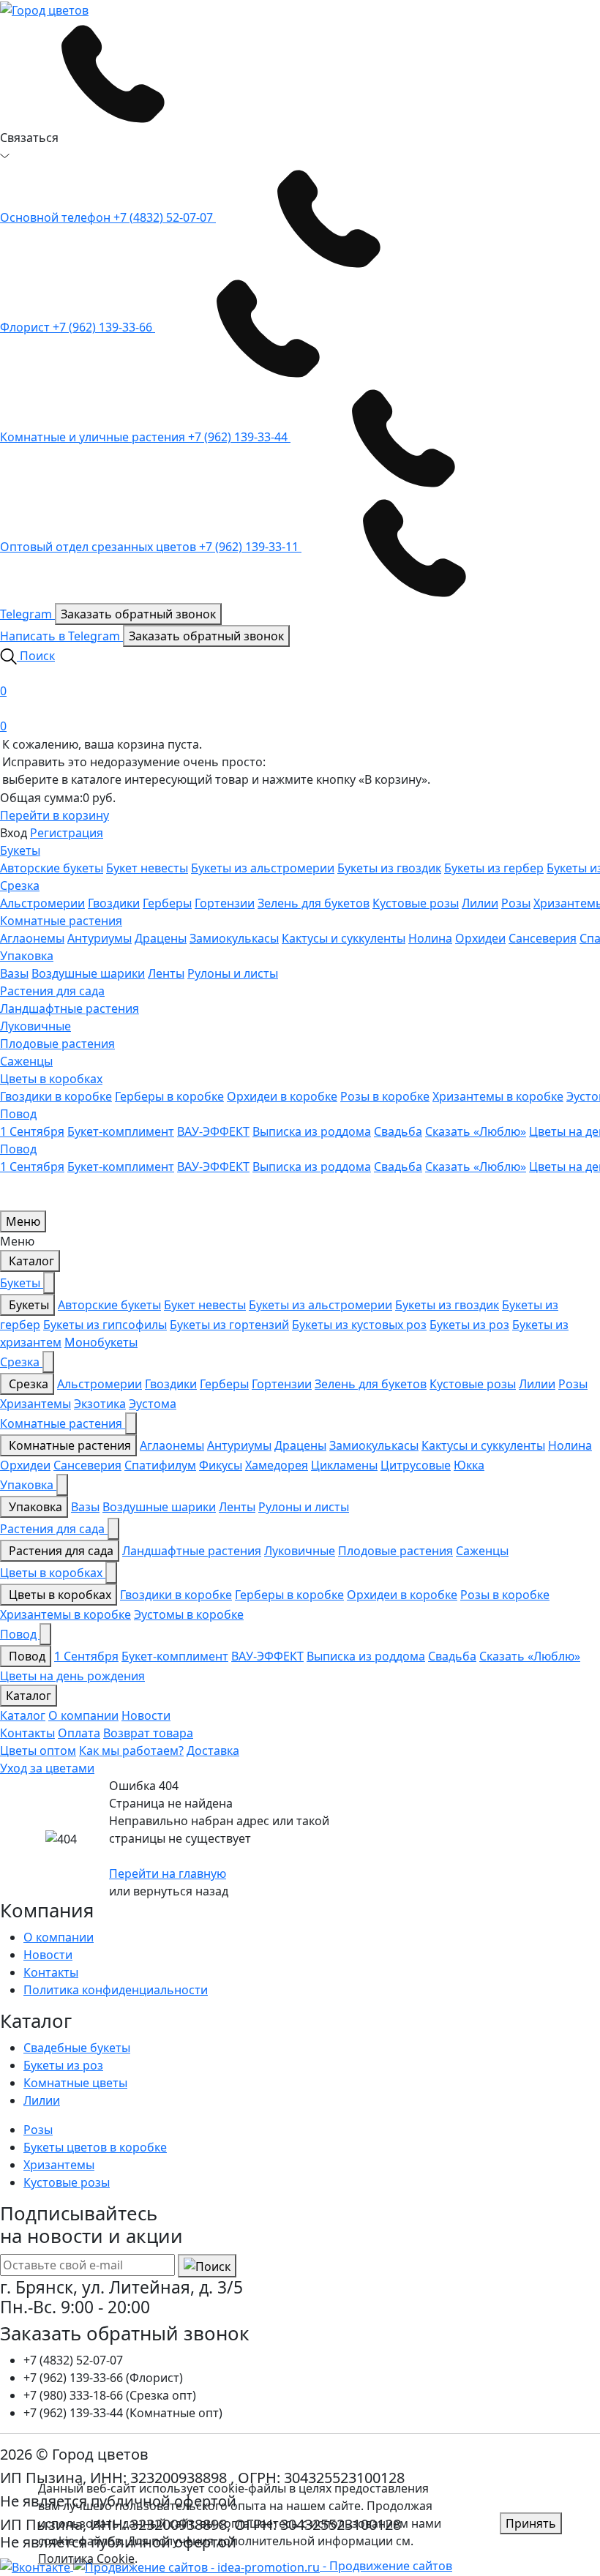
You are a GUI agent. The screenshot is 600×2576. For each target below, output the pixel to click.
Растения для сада (52, 991)
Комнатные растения (61, 921)
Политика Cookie (86, 2558)
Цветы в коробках (51, 1079)
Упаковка (27, 956)
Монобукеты (101, 1342)
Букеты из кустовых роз (359, 1325)
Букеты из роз (469, 1325)
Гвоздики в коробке (56, 1096)
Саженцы (26, 1061)
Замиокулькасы (234, 938)
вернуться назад (181, 1891)
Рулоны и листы (233, 973)
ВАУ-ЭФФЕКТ (213, 1131)
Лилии (480, 903)
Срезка (20, 885)
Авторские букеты (52, 868)
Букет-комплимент (121, 1131)
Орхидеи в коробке (282, 1096)
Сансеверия (543, 938)
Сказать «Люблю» (476, 1131)
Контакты (27, 1733)
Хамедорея (277, 1465)
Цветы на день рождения (72, 1676)
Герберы (167, 903)
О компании (83, 1715)
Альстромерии (42, 903)
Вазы (14, 973)
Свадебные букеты (77, 2048)
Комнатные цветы (75, 2083)
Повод (18, 1114)
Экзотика (100, 1404)
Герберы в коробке (169, 1096)
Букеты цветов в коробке (95, 2147)
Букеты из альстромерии (263, 868)
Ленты (166, 973)
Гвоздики (114, 903)
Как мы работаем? (131, 1751)
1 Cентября (32, 1131)
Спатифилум (160, 1465)
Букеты (20, 850)
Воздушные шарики (88, 973)
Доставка (213, 1751)
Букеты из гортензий (229, 1325)
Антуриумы (100, 938)
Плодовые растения (57, 1044)
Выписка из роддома (312, 1131)
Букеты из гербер (494, 868)
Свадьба (398, 1131)
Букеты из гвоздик (389, 868)
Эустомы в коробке (189, 1614)
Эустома (153, 1404)
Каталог (30, 1261)
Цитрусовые (416, 1465)
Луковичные (35, 1026)
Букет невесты (147, 868)
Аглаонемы (32, 938)
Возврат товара (148, 1733)
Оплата (79, 1733)
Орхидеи (480, 938)
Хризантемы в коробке (498, 1096)
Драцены (161, 938)
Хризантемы (35, 1404)
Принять (531, 2523)
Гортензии (225, 903)
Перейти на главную (168, 1873)
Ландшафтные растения (70, 1008)
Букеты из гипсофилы (105, 1325)
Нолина (430, 938)
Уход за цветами (47, 1768)
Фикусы (221, 1465)
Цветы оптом (38, 1751)
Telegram (27, 614)
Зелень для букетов (314, 903)
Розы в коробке (385, 1096)
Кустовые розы (416, 903)
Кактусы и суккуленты (344, 938)
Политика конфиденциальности (116, 1990)
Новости (146, 1715)
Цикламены (344, 1465)
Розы (516, 903)
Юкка (469, 1465)
